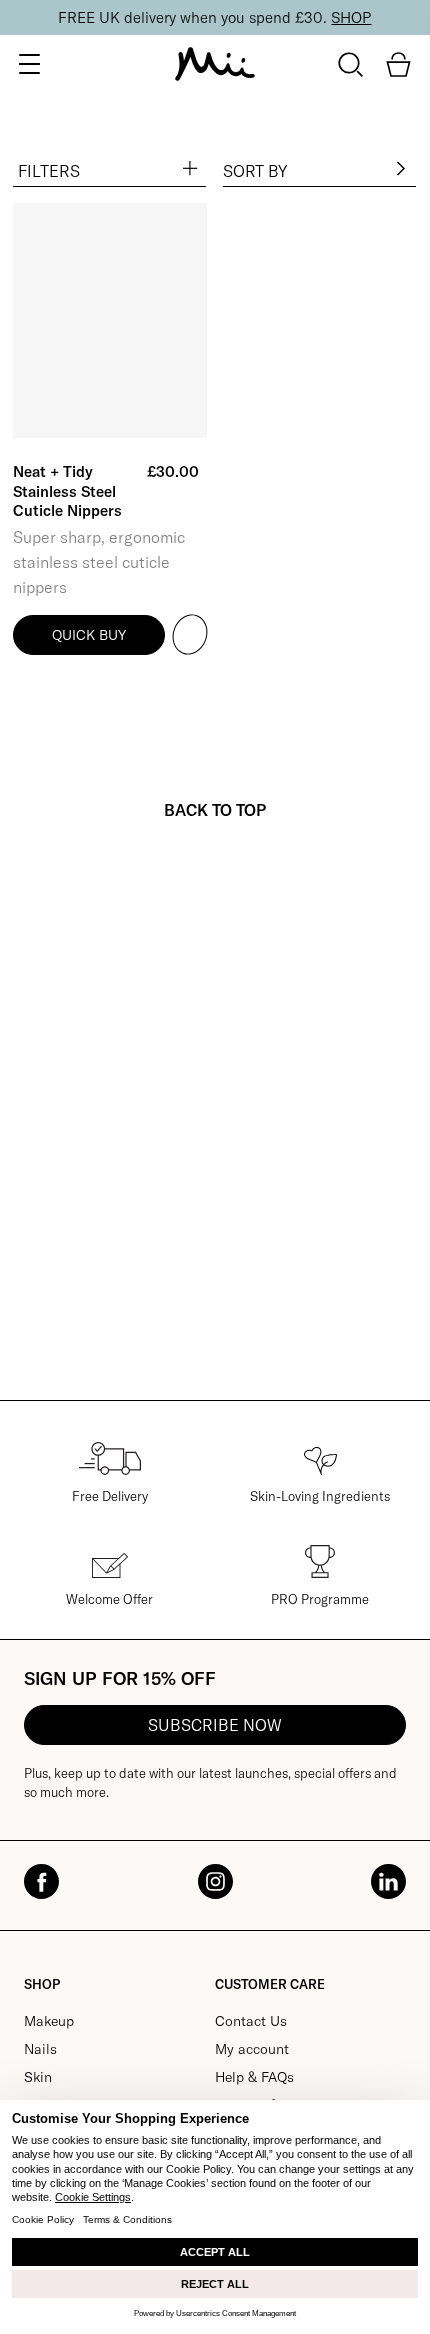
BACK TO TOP (215, 810)
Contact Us (251, 2021)
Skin (38, 2077)
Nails (40, 2049)
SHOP (351, 17)
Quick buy (89, 635)
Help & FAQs (254, 2077)
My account (252, 2049)
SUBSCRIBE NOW (215, 1725)
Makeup (49, 2021)
